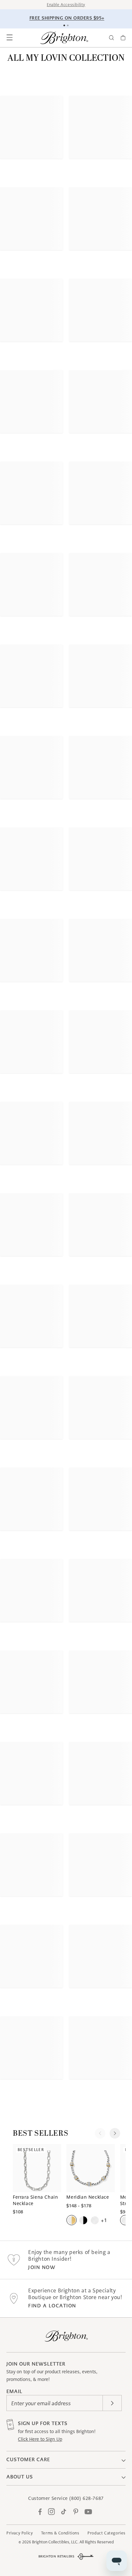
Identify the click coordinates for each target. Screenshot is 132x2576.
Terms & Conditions (60, 2533)
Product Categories (107, 2533)
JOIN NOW (42, 2267)
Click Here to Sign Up (40, 2439)
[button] (10, 38)
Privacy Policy (20, 2533)
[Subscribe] (112, 2403)
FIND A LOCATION (52, 2306)
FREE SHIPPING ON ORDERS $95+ (67, 18)
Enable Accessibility (66, 5)
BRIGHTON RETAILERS (57, 2556)
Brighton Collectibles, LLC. (55, 2542)
